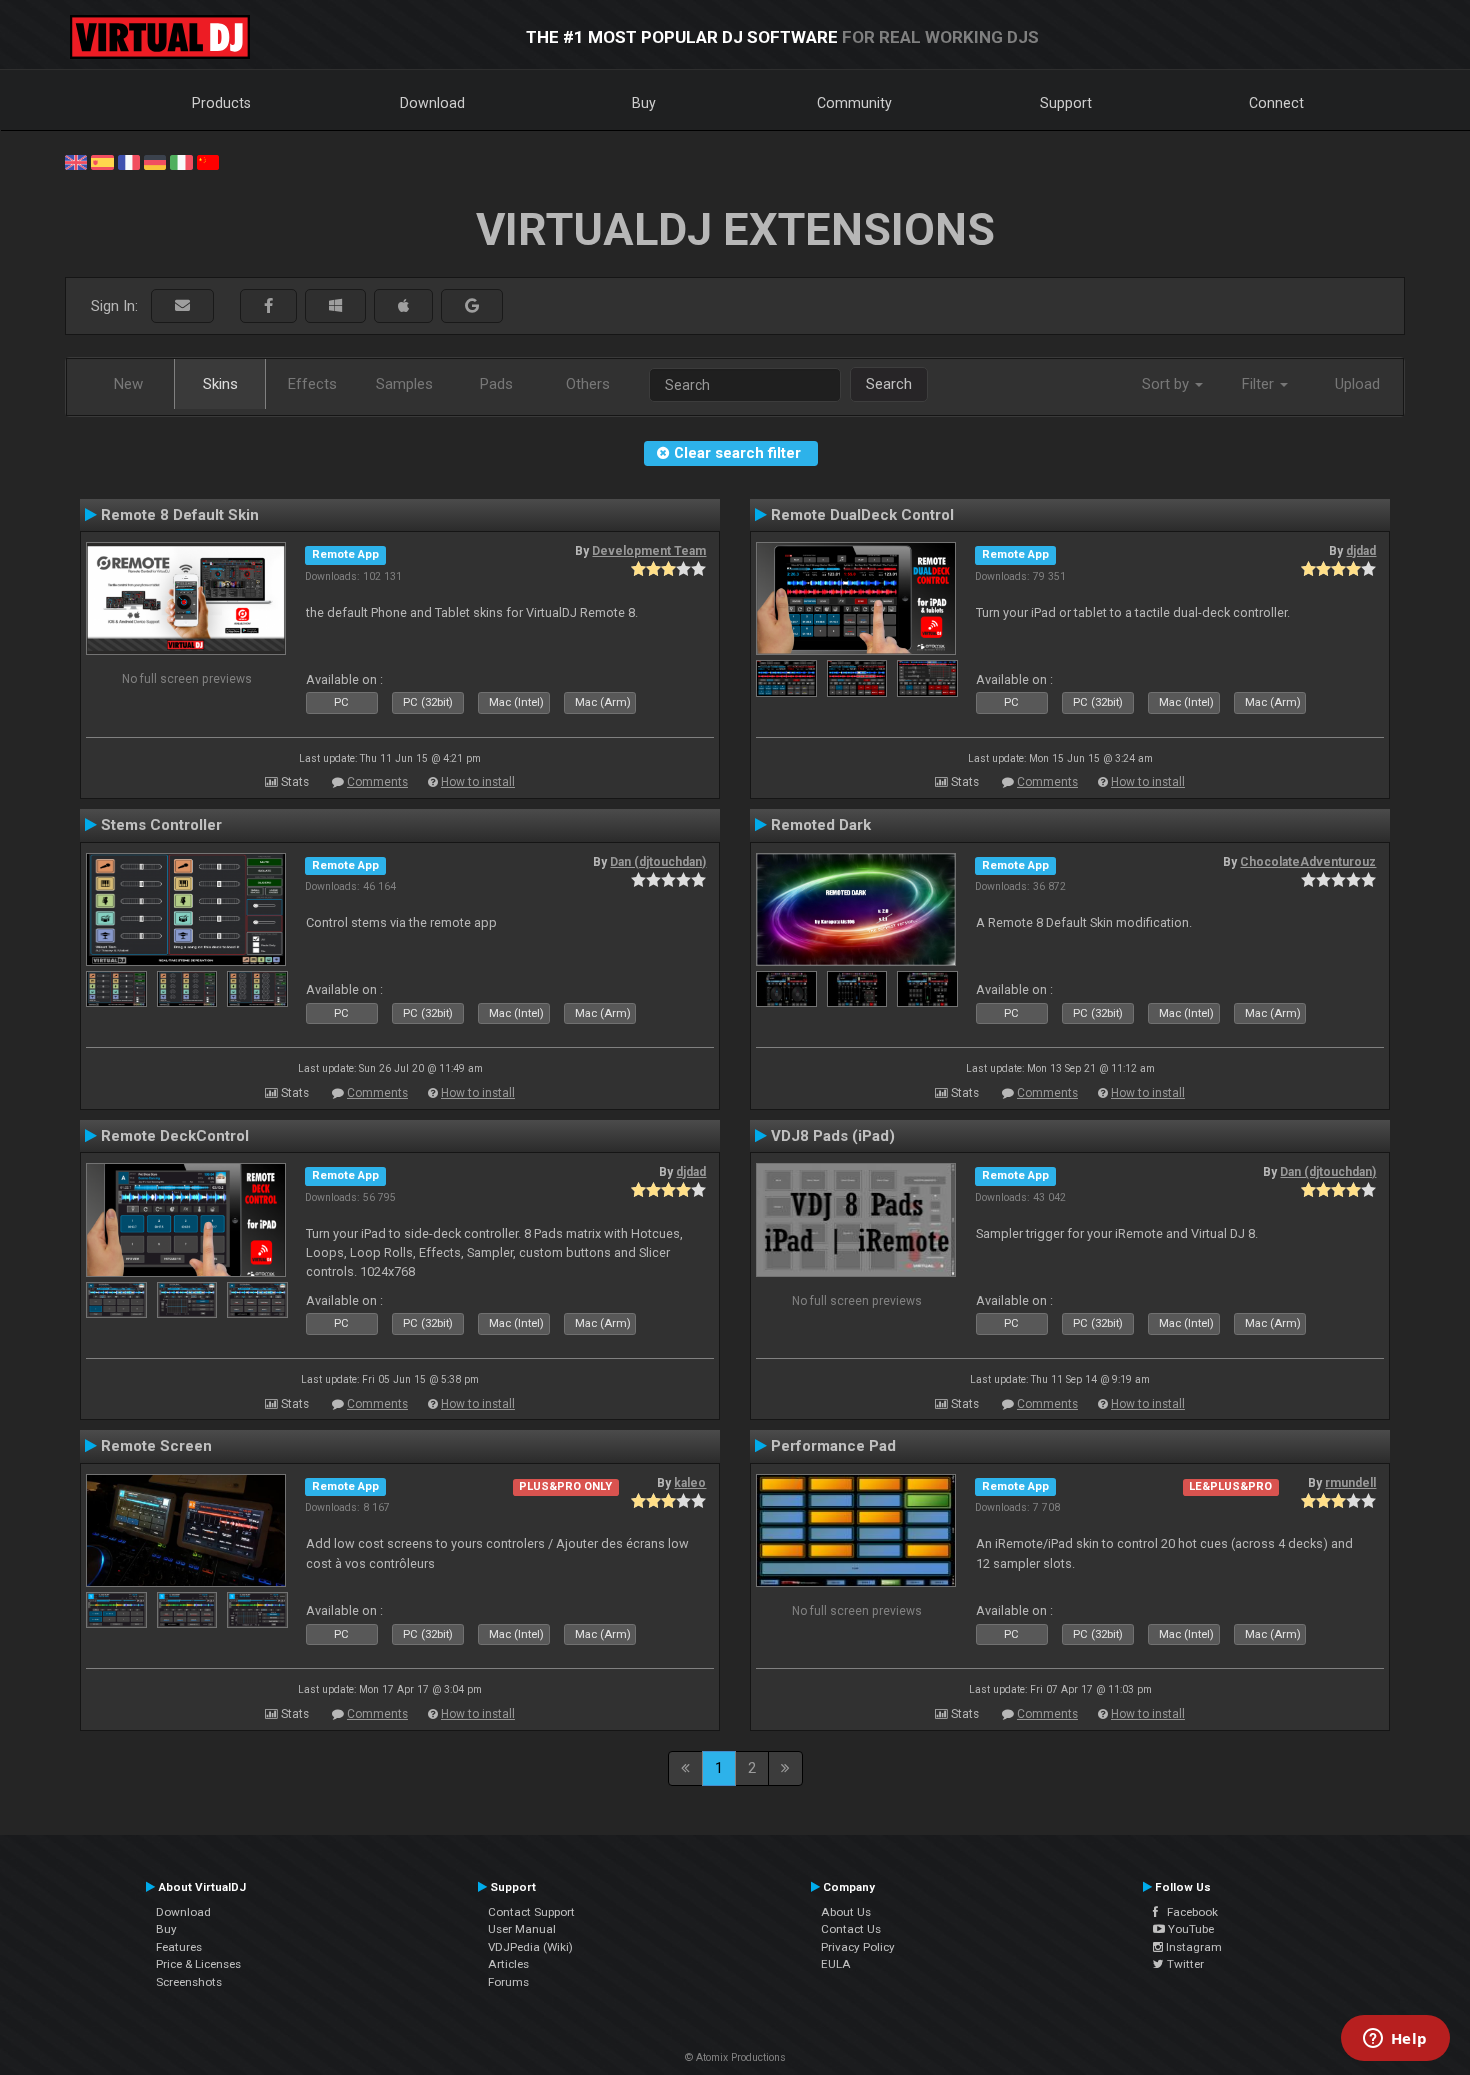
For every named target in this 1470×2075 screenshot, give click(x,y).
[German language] (155, 161)
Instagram (1192, 1947)
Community (854, 103)
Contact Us (851, 1929)
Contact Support (531, 1912)
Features (179, 1947)
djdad (1361, 551)
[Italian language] (181, 161)
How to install (478, 782)
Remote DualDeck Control (862, 515)
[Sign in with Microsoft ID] (335, 306)
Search (889, 384)
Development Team (649, 551)
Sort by (1167, 384)
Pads (496, 384)
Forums (508, 1982)
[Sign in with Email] (182, 306)
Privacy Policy (858, 1947)
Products (221, 103)
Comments (377, 782)
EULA (836, 1964)
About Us (846, 1912)
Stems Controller (161, 825)
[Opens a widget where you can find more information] (1395, 2040)
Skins (220, 384)
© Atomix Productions (735, 2057)
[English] (76, 161)
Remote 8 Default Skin (180, 515)
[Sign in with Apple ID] (403, 306)
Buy (644, 103)
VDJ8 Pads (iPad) (833, 1136)
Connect (1276, 103)
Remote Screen (156, 1446)
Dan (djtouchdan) (658, 862)
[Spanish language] (102, 161)
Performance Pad (833, 1446)
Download (432, 103)
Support (1066, 103)
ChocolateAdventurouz (1308, 862)
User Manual (522, 1929)
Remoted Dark (821, 825)
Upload (1357, 384)
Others (588, 384)
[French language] (129, 161)
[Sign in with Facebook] (268, 306)
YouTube (1189, 1929)
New (128, 384)
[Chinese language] (208, 161)
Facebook (1188, 1912)
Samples (404, 384)
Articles (508, 1964)
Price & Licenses (198, 1964)
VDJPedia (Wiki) (530, 1947)
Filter (1260, 384)
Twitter (1184, 1964)
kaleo (690, 1483)
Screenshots (189, 1982)
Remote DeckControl (175, 1136)
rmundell (1350, 1483)
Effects (312, 384)
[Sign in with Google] (472, 306)
